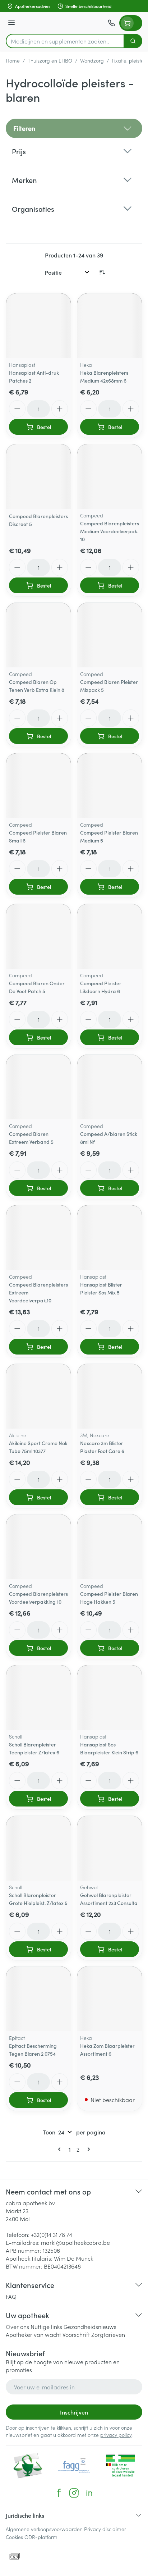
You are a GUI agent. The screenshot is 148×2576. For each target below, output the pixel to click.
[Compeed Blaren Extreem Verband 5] (38, 1087)
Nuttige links (46, 2326)
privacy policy (116, 2435)
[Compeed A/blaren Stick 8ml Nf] (110, 1087)
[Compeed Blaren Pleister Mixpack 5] (110, 635)
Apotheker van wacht (33, 2334)
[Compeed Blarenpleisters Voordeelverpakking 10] (38, 1547)
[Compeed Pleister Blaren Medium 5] (110, 786)
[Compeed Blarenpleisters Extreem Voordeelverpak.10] (38, 1238)
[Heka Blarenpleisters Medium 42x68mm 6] (110, 326)
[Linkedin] (89, 2493)
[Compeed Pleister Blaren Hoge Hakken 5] (110, 1547)
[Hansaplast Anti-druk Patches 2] (38, 326)
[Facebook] (59, 2493)
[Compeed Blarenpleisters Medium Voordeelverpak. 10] (110, 476)
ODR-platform (41, 2537)
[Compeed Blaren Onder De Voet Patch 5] (38, 936)
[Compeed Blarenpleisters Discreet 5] (38, 476)
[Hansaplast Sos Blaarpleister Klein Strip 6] (110, 1698)
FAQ (11, 2296)
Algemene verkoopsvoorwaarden (44, 2529)
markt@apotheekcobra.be (75, 2242)
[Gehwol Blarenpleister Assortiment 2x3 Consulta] (110, 1848)
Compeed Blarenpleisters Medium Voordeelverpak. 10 (110, 531)
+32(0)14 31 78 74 (52, 2234)
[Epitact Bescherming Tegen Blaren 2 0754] (38, 1999)
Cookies (14, 2537)
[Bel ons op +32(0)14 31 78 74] (111, 23)
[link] (61, 2149)
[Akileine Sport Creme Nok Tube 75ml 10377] (38, 1396)
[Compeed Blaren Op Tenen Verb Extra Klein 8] (38, 635)
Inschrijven (74, 2412)
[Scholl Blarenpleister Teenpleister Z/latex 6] (38, 1698)
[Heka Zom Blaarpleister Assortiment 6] (110, 1999)
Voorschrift (76, 2334)
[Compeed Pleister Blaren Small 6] (38, 786)
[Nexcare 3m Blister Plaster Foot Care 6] (110, 1396)
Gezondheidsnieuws (90, 2326)
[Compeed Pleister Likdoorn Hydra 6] (110, 936)
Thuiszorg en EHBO (50, 60)
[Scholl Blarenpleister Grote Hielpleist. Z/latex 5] (38, 1848)
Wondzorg (92, 60)
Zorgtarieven (108, 2334)
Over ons (17, 2326)
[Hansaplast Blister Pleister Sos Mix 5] (110, 1238)
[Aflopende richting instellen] (102, 272)
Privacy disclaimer (105, 2529)
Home (13, 60)
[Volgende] (87, 2149)
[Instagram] (74, 2493)
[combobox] (65, 41)
